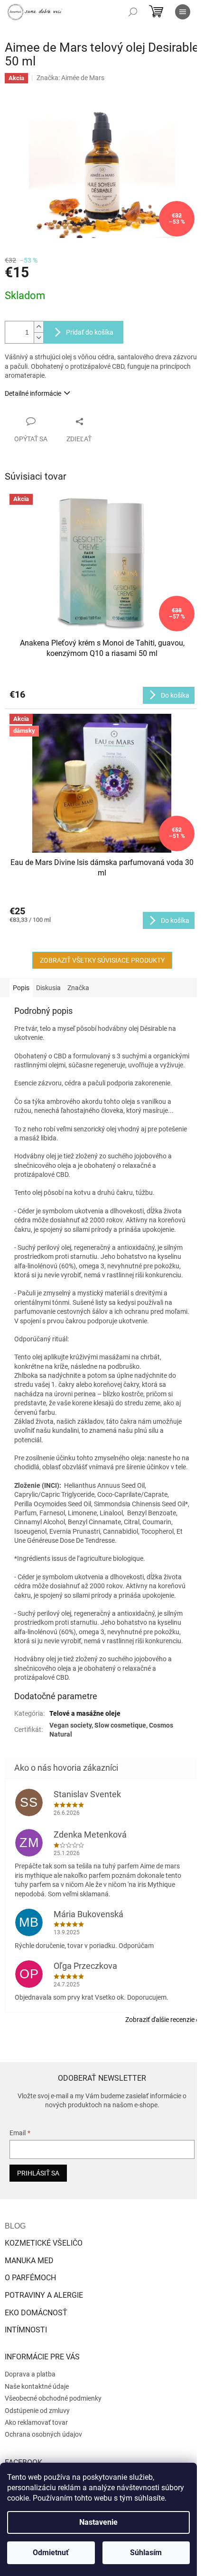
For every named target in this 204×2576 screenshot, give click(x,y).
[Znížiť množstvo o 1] (38, 338)
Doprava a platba (30, 2374)
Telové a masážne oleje (85, 1713)
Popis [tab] (21, 988)
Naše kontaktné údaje (37, 2386)
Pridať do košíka (90, 332)
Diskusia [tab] (48, 988)
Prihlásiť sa (38, 2173)
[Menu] (183, 12)
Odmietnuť (51, 2553)
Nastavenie (98, 2522)
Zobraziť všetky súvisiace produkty (102, 960)
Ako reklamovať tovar (36, 2422)
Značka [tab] (78, 988)
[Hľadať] (133, 12)
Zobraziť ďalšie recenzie (160, 2020)
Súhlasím (146, 2553)
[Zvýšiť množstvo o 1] (38, 327)
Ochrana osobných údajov (43, 2434)
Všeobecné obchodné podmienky (53, 2398)
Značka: (70, 78)
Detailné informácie (33, 393)
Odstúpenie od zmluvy (37, 2411)
